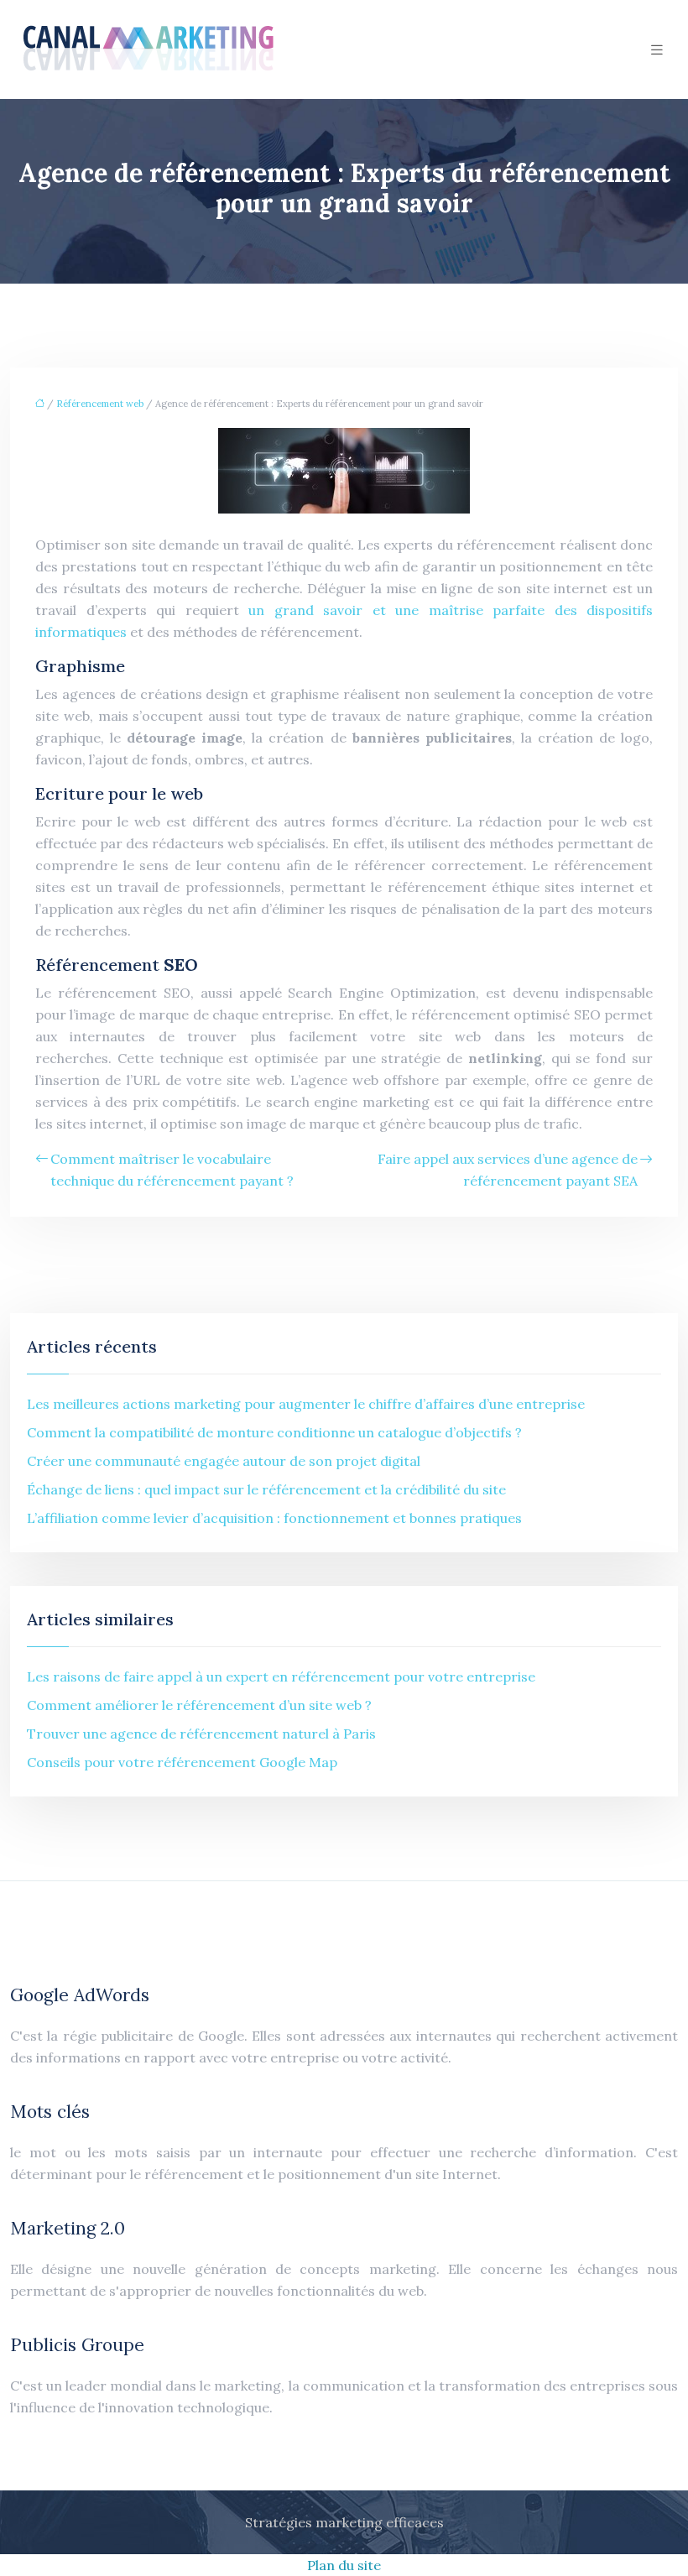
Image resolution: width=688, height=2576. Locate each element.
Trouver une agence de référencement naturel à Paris (201, 1734)
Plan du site (344, 2565)
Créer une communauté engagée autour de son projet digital (224, 1461)
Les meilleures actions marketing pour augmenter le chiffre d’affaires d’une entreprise (306, 1404)
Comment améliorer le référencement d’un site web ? (199, 1705)
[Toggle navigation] (657, 50)
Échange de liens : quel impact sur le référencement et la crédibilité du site (266, 1489)
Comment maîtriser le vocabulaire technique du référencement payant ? (172, 1170)
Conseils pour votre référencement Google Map (182, 1762)
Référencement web (100, 404)
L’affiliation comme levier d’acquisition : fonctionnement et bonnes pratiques (274, 1518)
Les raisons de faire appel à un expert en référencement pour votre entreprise (281, 1676)
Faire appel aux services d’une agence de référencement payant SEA (508, 1170)
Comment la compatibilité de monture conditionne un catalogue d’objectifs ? (274, 1432)
